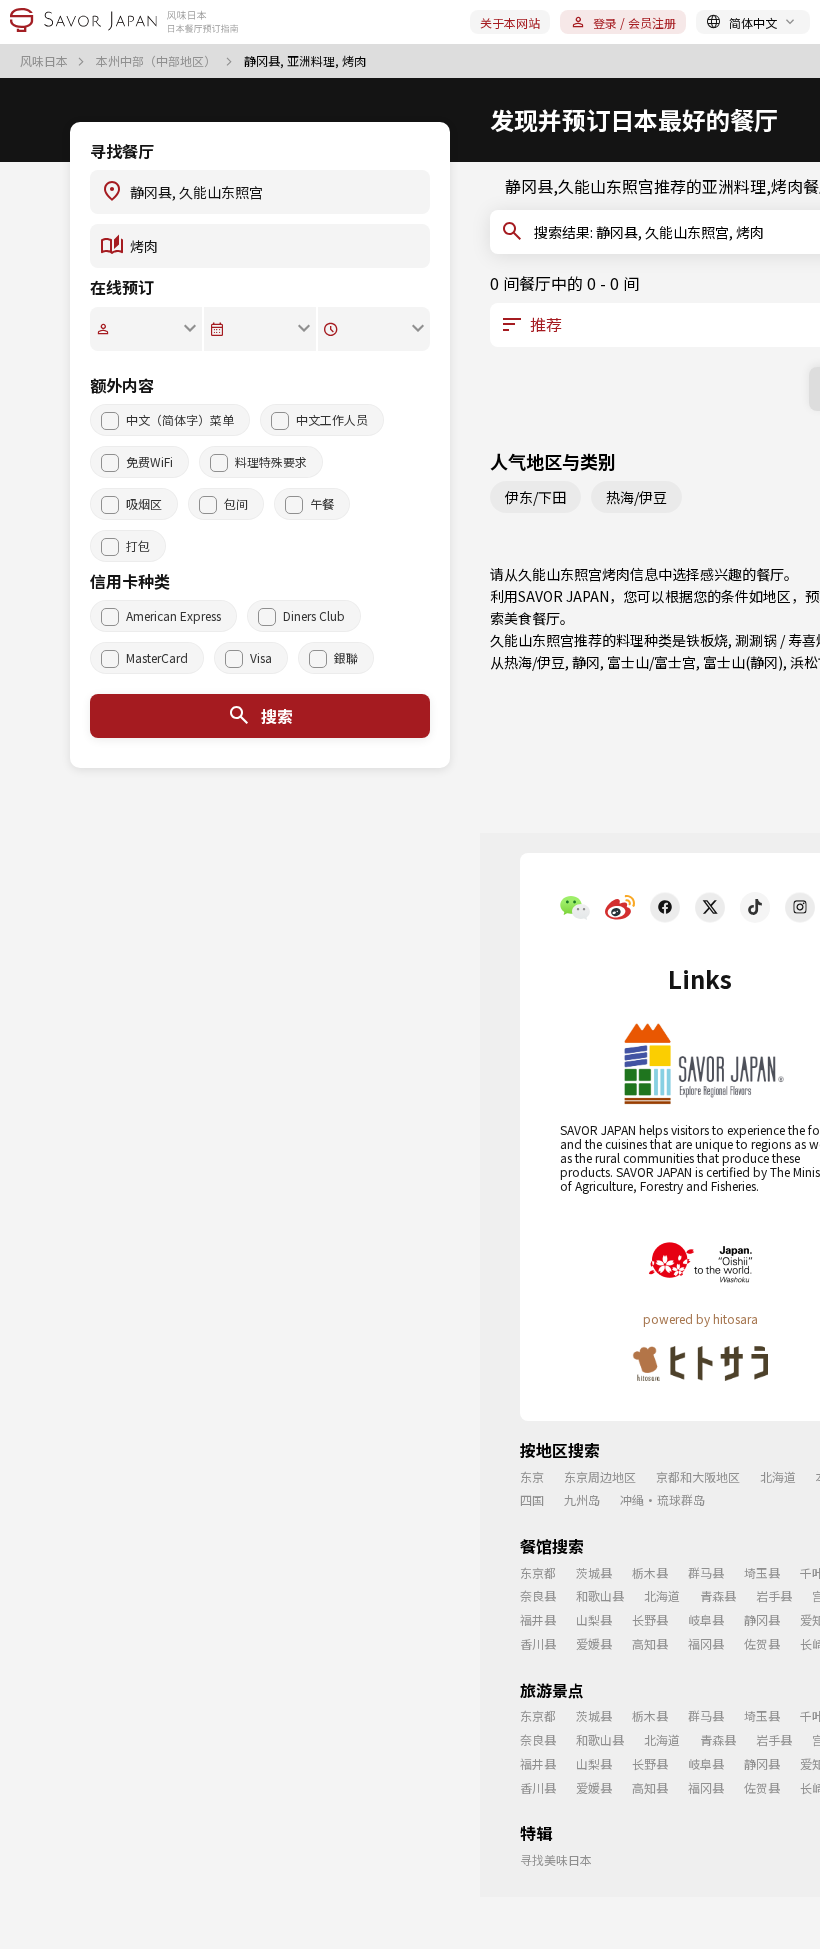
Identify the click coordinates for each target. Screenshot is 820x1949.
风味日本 (45, 61)
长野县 (650, 1619)
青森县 (718, 1595)
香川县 (538, 1643)
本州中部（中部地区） (157, 61)
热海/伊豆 (636, 497)
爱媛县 (594, 1643)
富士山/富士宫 (651, 662)
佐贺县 (762, 1643)
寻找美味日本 (556, 1859)
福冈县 (706, 1643)
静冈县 (762, 1619)
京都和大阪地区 (698, 1476)
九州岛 (582, 1499)
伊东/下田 (535, 497)
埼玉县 (762, 1572)
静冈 (586, 662)
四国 (532, 1499)
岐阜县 (706, 1619)
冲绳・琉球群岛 (662, 1499)
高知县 (650, 1643)
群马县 (706, 1572)
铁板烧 (707, 640)
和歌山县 (600, 1595)
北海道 (778, 1476)
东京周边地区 (600, 1476)
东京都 (538, 1572)
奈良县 (538, 1595)
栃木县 (650, 1572)
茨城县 (594, 1572)
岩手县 (774, 1595)
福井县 (538, 1619)
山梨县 (594, 1619)
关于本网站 (510, 22)
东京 (532, 1476)
